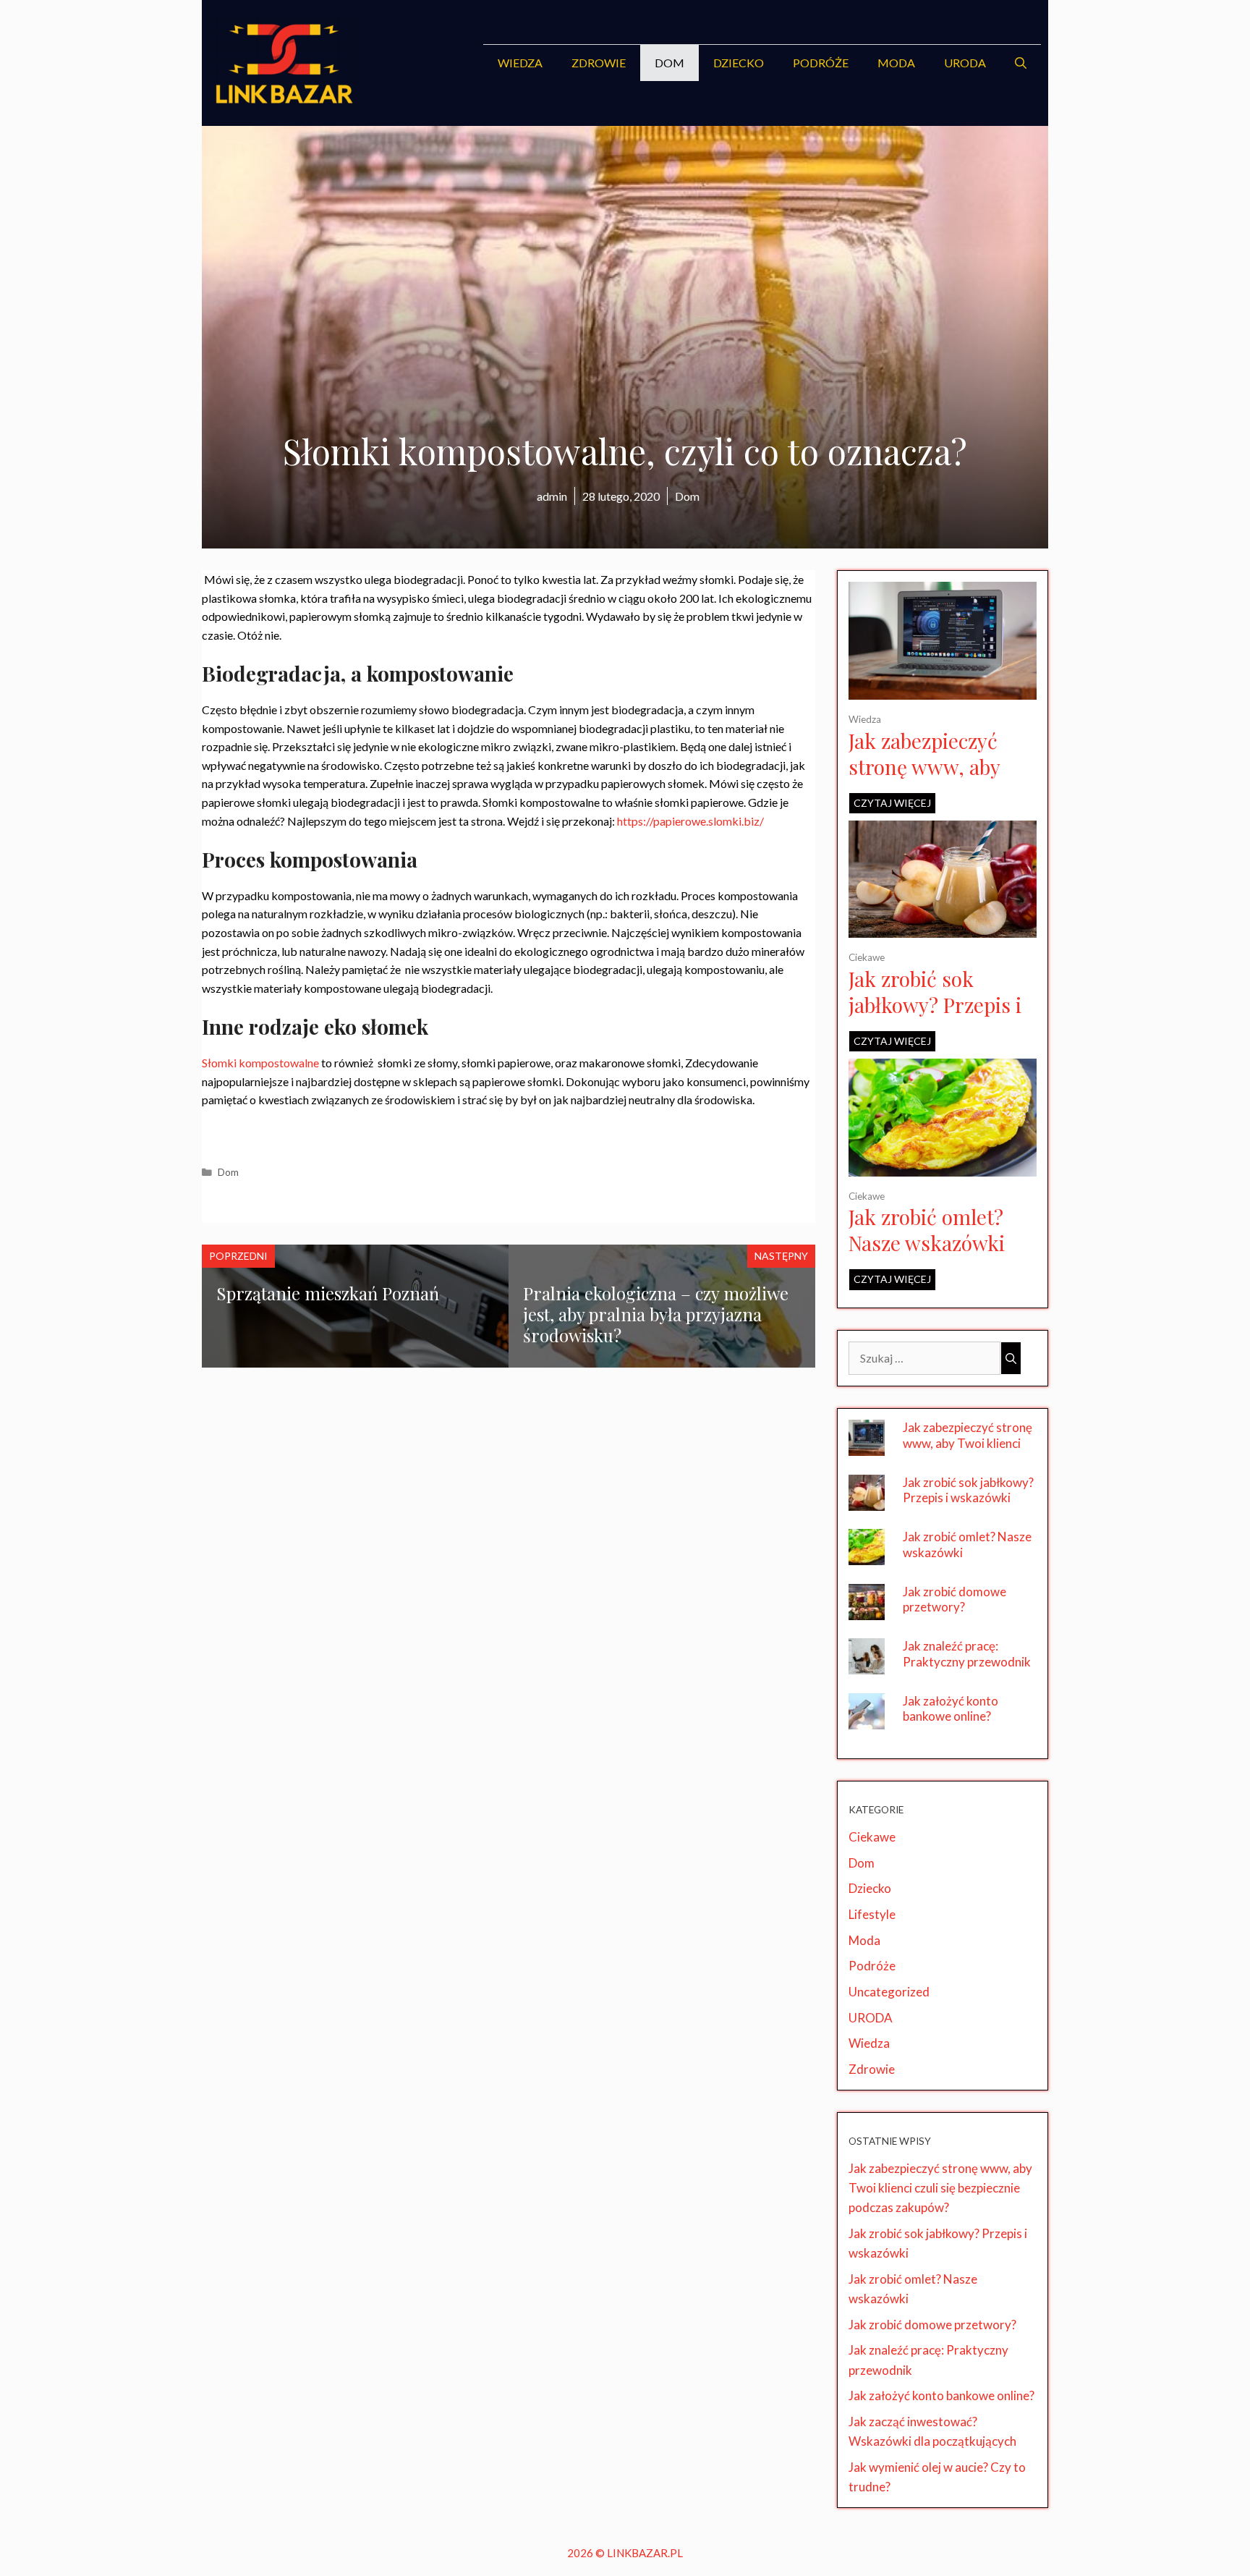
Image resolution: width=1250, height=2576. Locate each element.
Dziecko (739, 63)
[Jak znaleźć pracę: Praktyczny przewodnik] (867, 1665)
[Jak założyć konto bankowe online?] (867, 1720)
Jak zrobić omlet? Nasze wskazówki (927, 1230)
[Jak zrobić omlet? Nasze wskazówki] (943, 1167)
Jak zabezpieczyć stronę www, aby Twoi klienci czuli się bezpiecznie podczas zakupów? (968, 1451)
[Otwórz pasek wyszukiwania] (1021, 63)
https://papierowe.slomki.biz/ (690, 821)
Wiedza (520, 63)
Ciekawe (867, 957)
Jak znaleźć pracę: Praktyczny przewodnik (967, 1654)
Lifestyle (872, 1914)
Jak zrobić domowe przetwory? (954, 1600)
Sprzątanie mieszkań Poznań (328, 1293)
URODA (965, 63)
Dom (669, 63)
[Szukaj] (1011, 1358)
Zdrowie (599, 63)
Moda (896, 63)
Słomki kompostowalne (260, 1063)
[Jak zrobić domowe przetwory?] (867, 1610)
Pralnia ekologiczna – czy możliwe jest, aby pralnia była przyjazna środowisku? (656, 1314)
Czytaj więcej (892, 803)
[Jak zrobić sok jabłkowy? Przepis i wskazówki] (943, 928)
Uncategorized (889, 1992)
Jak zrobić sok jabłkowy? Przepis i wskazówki (935, 1005)
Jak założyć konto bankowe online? (951, 1709)
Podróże (821, 63)
